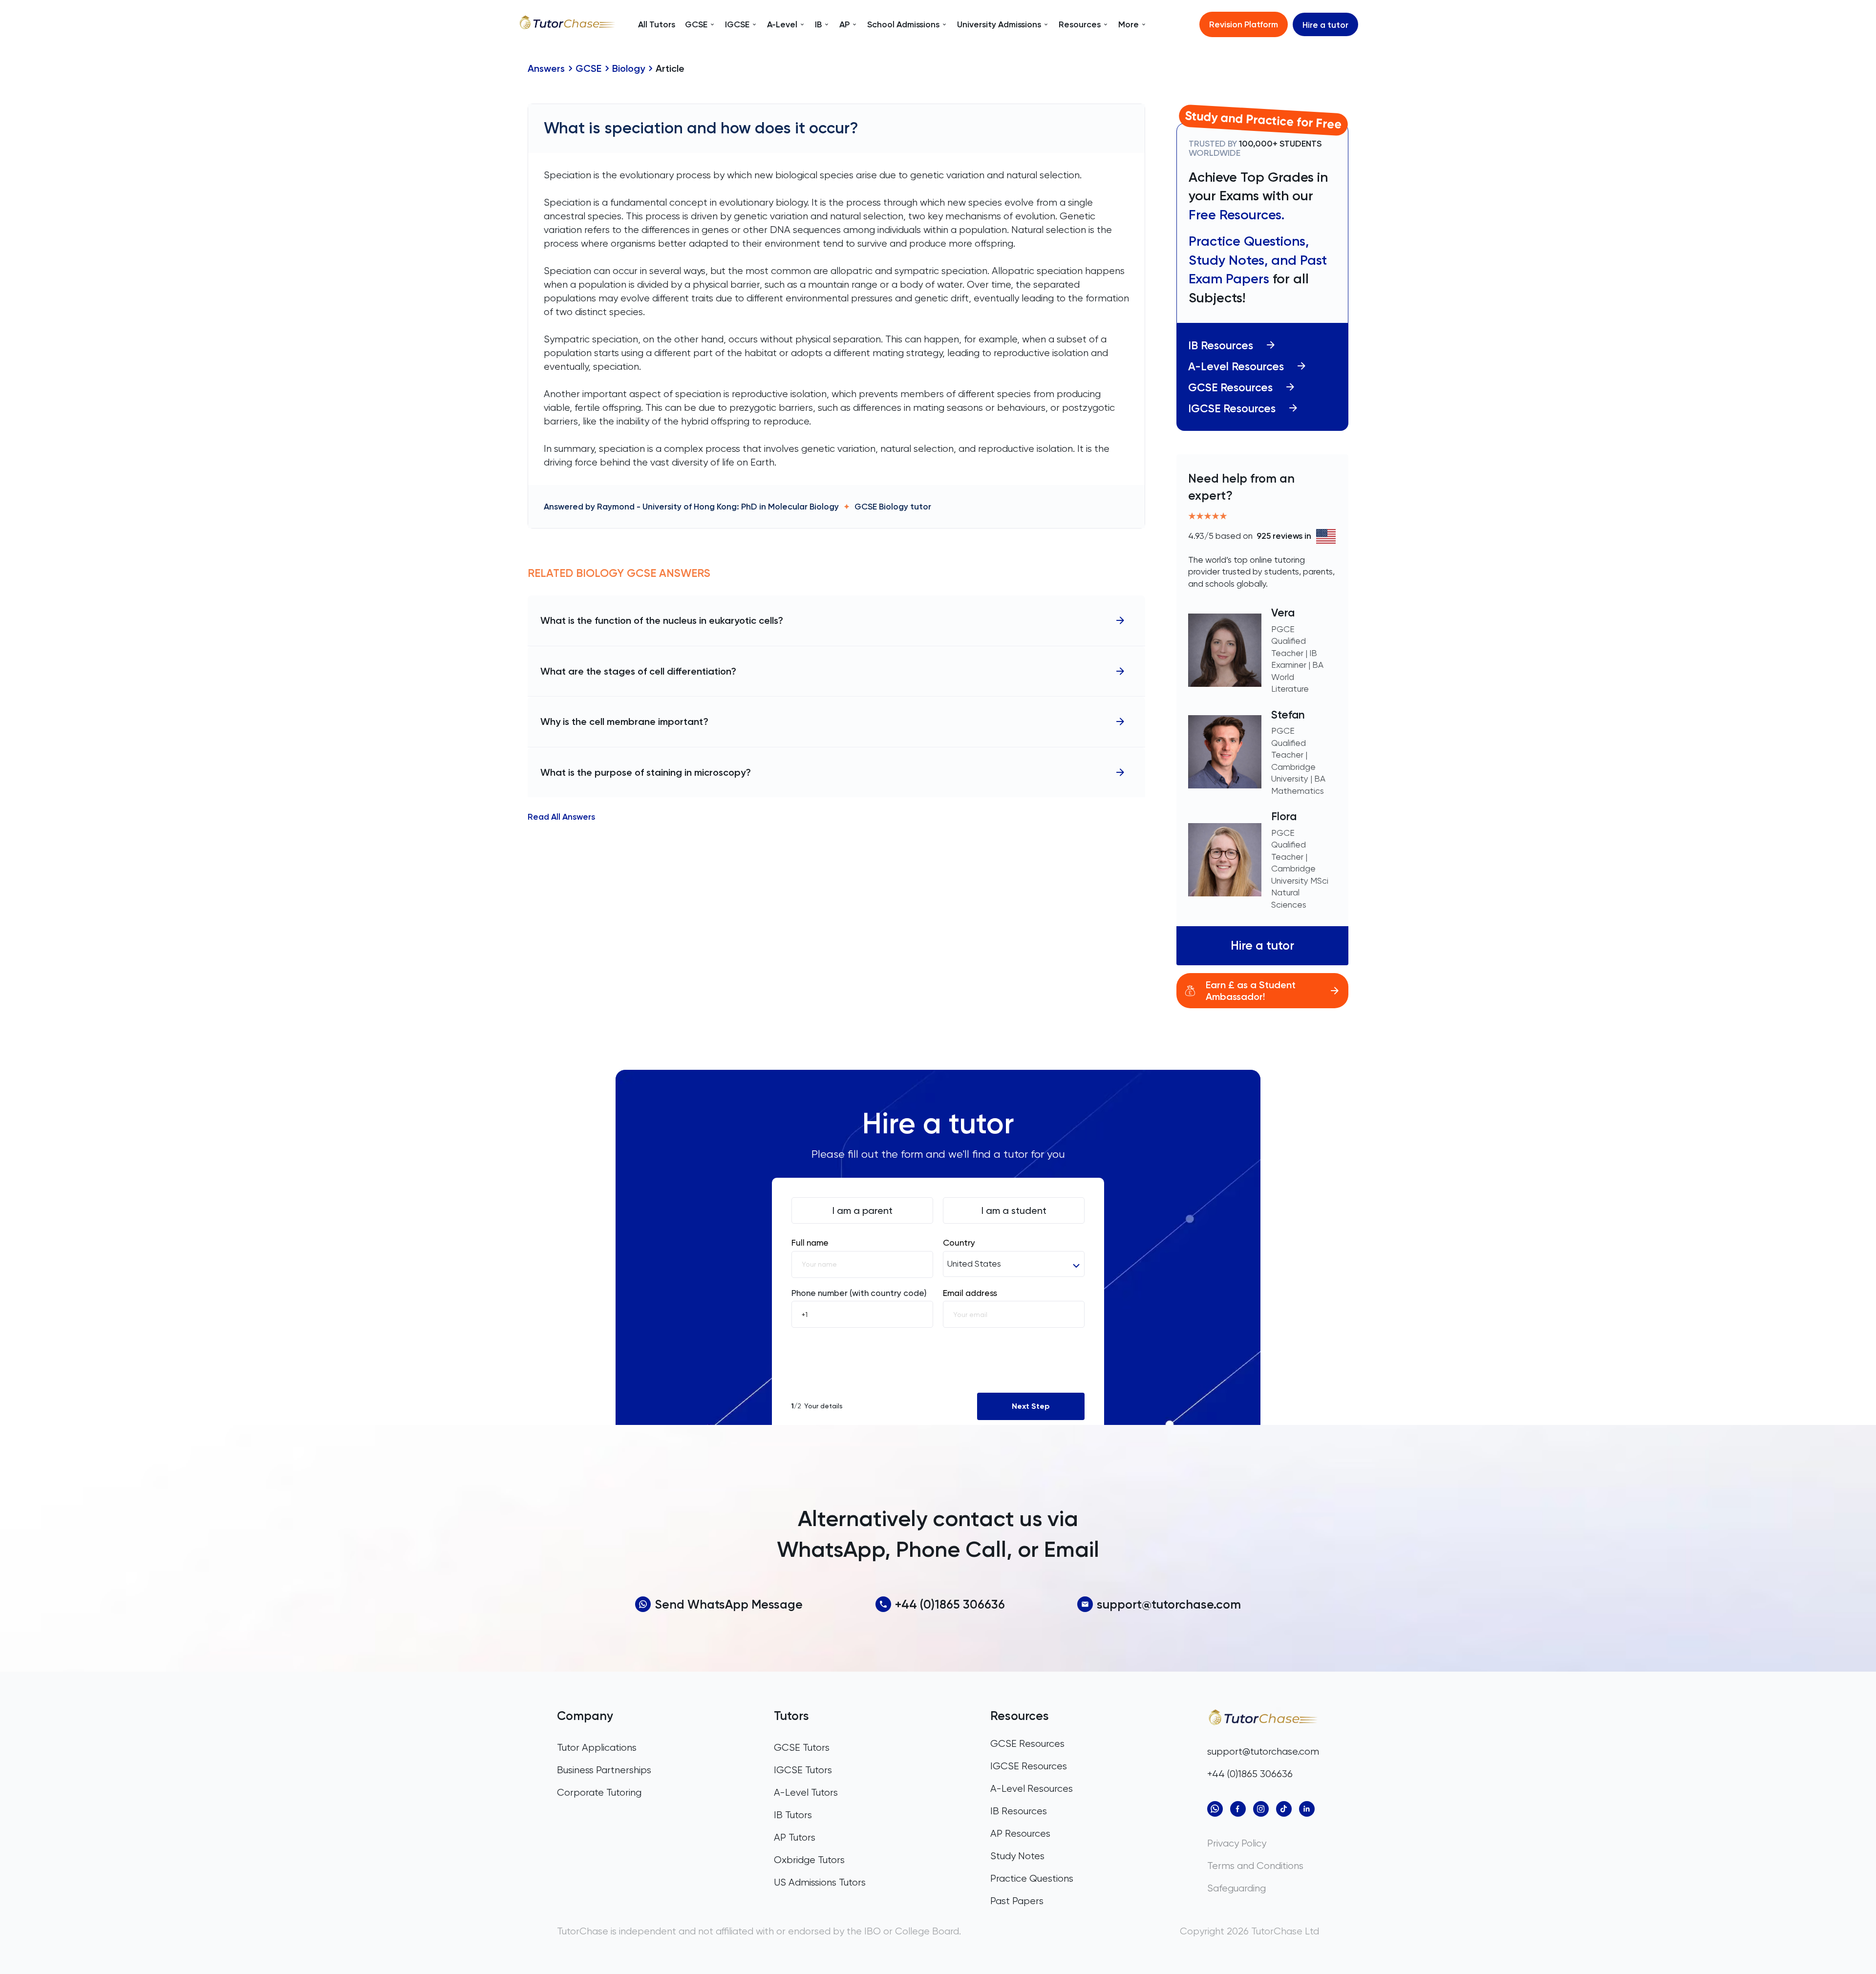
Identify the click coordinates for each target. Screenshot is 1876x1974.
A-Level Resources (1236, 367)
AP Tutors (795, 1837)
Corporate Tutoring (599, 1793)
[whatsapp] (1215, 1809)
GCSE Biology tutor (893, 507)
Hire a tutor (1325, 25)
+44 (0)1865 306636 (950, 1604)
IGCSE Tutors (803, 1770)
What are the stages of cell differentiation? (638, 671)
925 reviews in (1284, 536)
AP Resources (1020, 1834)
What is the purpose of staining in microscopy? (646, 772)
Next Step (1031, 1406)
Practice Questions (1032, 1878)
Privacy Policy (1237, 1843)
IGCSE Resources (1232, 409)
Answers (546, 68)
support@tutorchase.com (1169, 1604)
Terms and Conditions (1255, 1866)
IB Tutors (793, 1815)
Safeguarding (1236, 1888)
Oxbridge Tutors (809, 1860)
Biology (629, 68)
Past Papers (1017, 1901)
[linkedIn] (1307, 1809)
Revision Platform (1244, 24)
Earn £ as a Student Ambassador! (1251, 991)
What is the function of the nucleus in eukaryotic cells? (662, 620)
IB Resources (1221, 346)
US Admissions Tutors (820, 1882)
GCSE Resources (1230, 388)
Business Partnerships (604, 1770)
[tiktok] (1284, 1809)
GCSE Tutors (802, 1748)
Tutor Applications (597, 1748)
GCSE (588, 68)
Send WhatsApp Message (729, 1604)
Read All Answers (561, 817)
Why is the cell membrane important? (624, 722)
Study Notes (1017, 1856)
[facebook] (1238, 1809)
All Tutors (657, 24)
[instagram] (1261, 1809)
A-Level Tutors (806, 1793)
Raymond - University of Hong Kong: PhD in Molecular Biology (718, 507)
